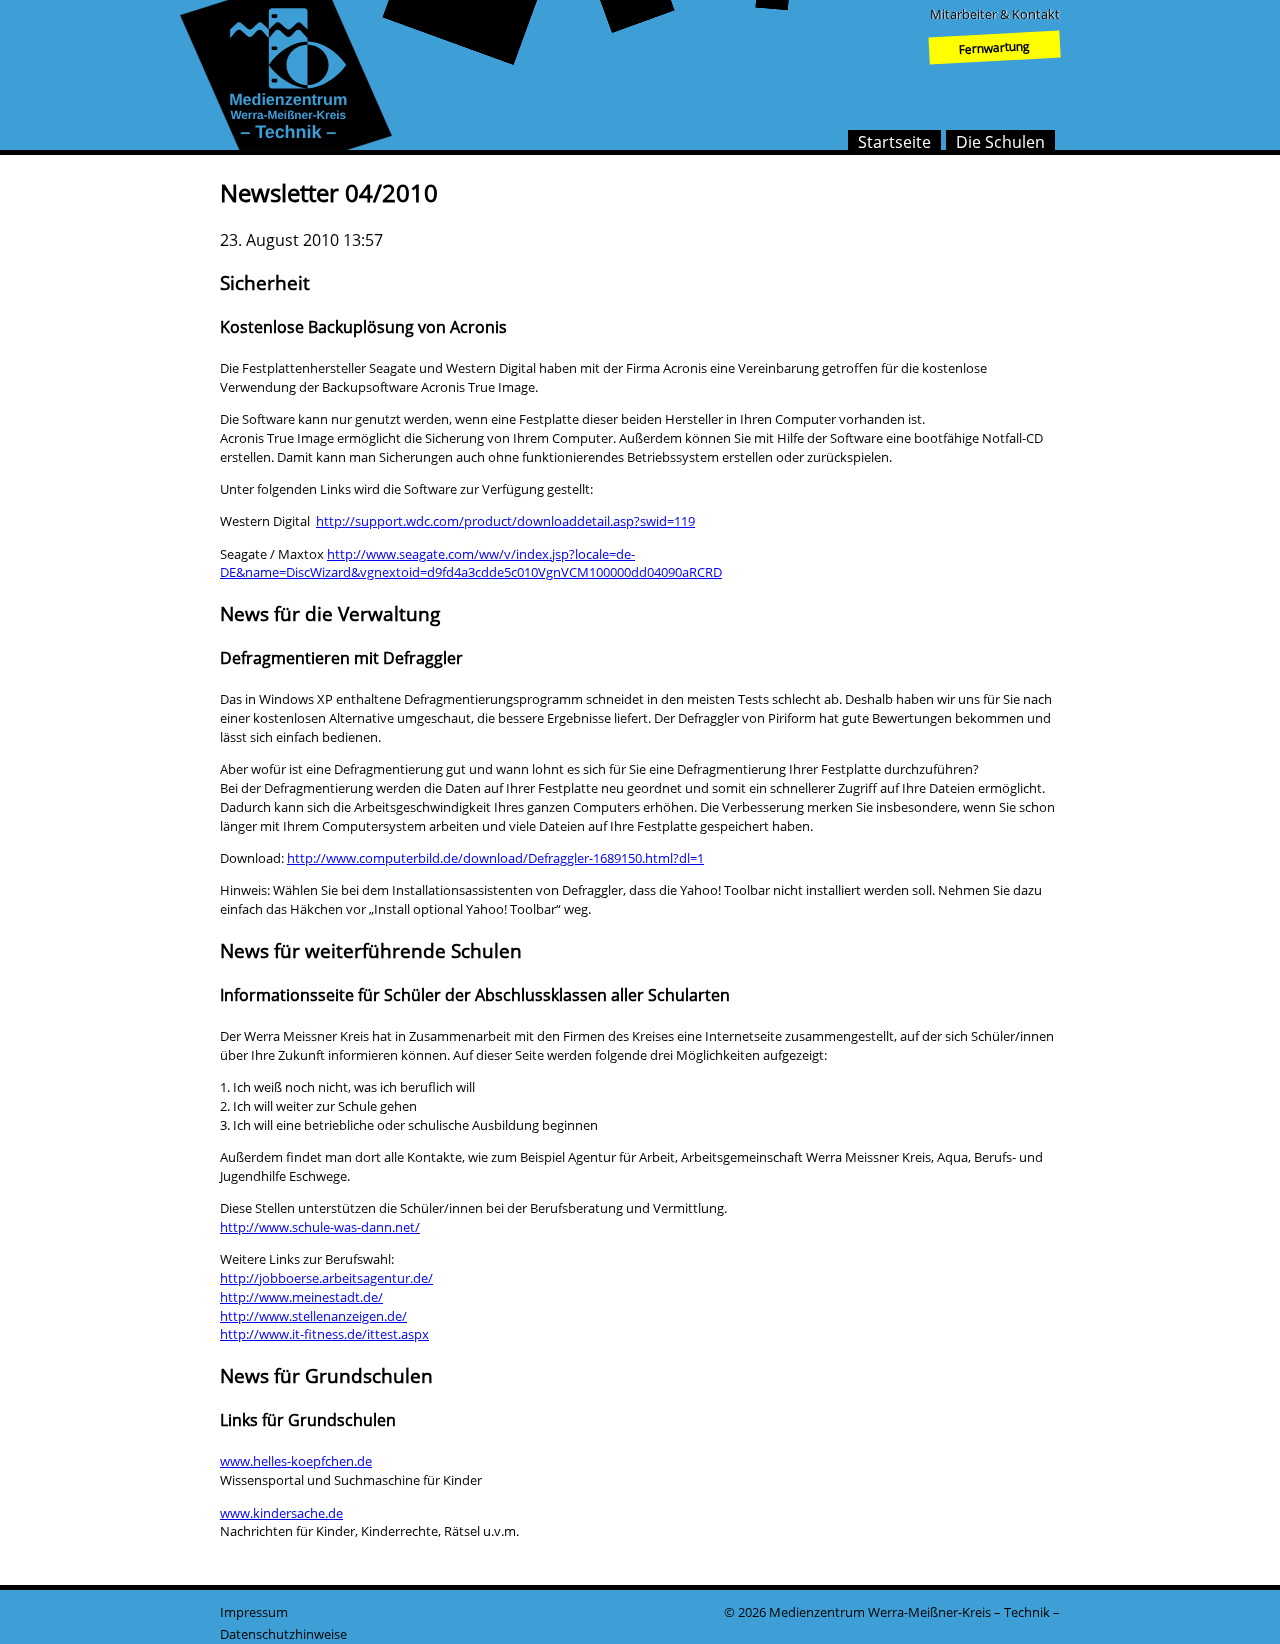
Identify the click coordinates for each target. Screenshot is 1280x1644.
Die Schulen (1000, 142)
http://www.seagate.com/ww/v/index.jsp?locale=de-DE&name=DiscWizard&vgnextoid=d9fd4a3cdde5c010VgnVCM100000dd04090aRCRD (471, 563)
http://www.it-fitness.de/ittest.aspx (324, 1334)
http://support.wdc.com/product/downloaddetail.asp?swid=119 (505, 521)
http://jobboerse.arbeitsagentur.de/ (326, 1278)
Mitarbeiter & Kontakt (995, 14)
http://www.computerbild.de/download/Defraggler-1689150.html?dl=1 (495, 858)
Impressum (254, 1612)
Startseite (894, 142)
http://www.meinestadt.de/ (301, 1297)
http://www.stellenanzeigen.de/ (313, 1316)
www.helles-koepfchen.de (296, 1461)
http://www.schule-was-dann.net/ (320, 1227)
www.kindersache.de (281, 1513)
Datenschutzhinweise (283, 1634)
